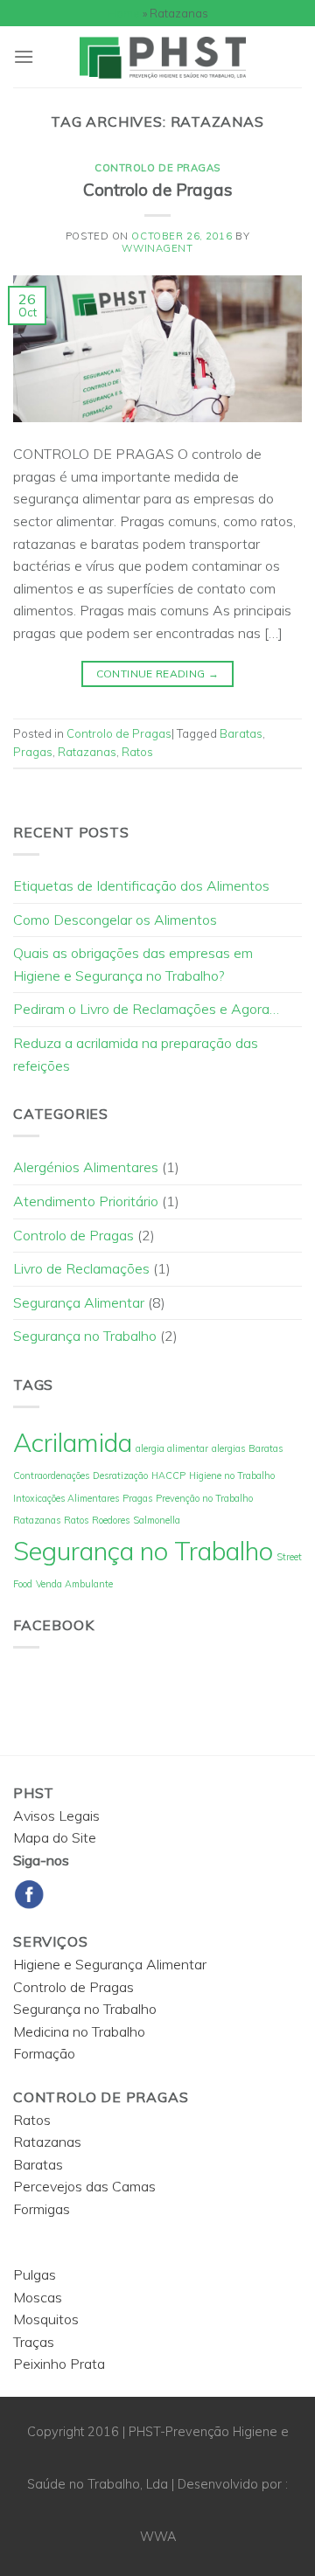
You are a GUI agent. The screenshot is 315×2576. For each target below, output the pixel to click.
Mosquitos (46, 2319)
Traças (34, 2342)
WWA (158, 2537)
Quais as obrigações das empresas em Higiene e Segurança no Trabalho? (133, 964)
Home (124, 13)
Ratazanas (87, 752)
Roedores (111, 1520)
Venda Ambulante (74, 1584)
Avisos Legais (56, 1816)
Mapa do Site (55, 1837)
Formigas (42, 2209)
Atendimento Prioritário (86, 1201)
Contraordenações (51, 1475)
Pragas (33, 752)
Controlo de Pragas (157, 168)
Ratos (137, 752)
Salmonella (157, 1520)
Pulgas (35, 2274)
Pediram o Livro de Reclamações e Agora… (146, 1009)
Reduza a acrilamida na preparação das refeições (136, 1054)
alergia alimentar (172, 1448)
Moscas (38, 2297)
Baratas (241, 733)
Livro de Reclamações (81, 1268)
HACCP (168, 1475)
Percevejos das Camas (84, 2186)
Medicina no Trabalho (79, 2031)
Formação (44, 2053)
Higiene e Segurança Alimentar (110, 1964)
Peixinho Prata (59, 2364)
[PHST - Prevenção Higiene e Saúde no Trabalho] (168, 57)
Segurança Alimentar (79, 1302)
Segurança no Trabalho (85, 1336)
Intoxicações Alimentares (66, 1498)
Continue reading (158, 674)
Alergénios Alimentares (86, 1167)
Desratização (120, 1475)
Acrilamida (73, 1442)
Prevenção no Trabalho (204, 1498)
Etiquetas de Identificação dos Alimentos (141, 885)
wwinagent (157, 248)
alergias (228, 1448)
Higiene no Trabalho (232, 1475)
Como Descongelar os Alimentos (115, 920)
